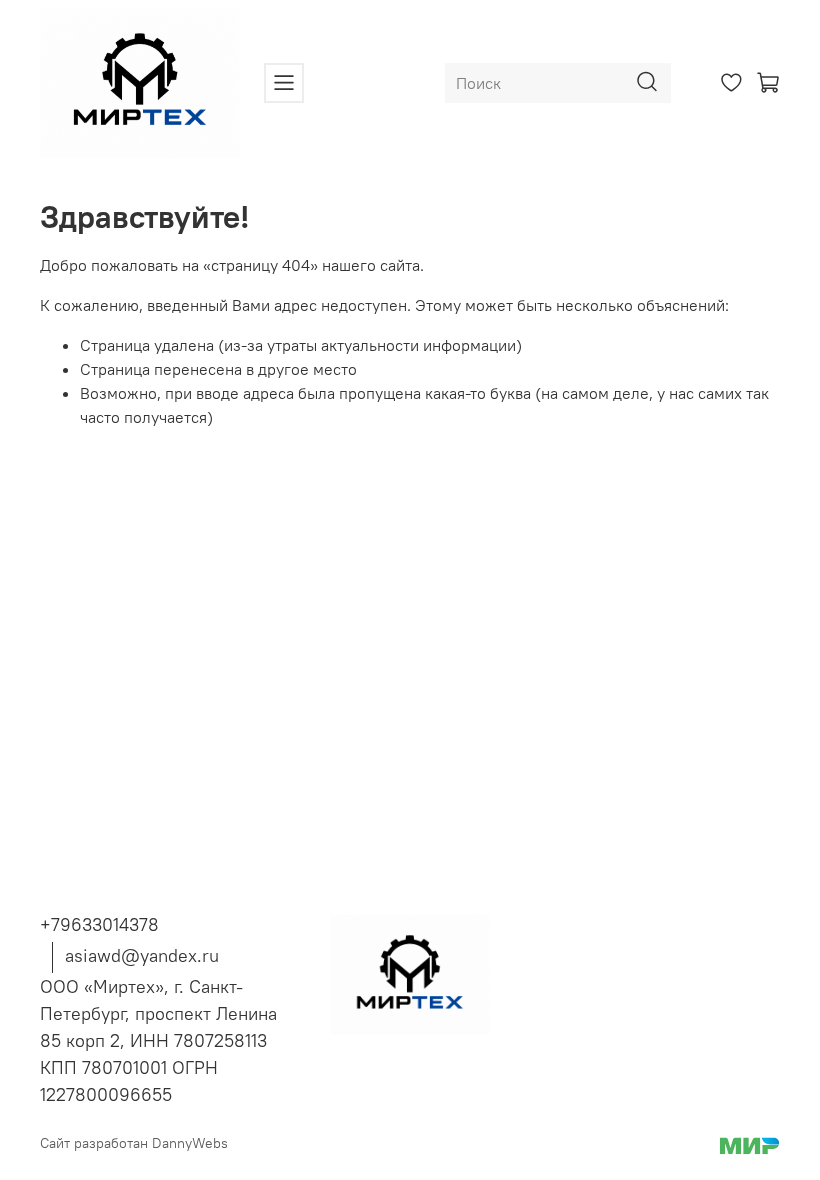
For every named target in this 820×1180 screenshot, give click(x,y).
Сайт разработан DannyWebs (134, 1143)
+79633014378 (99, 924)
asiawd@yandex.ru (142, 955)
